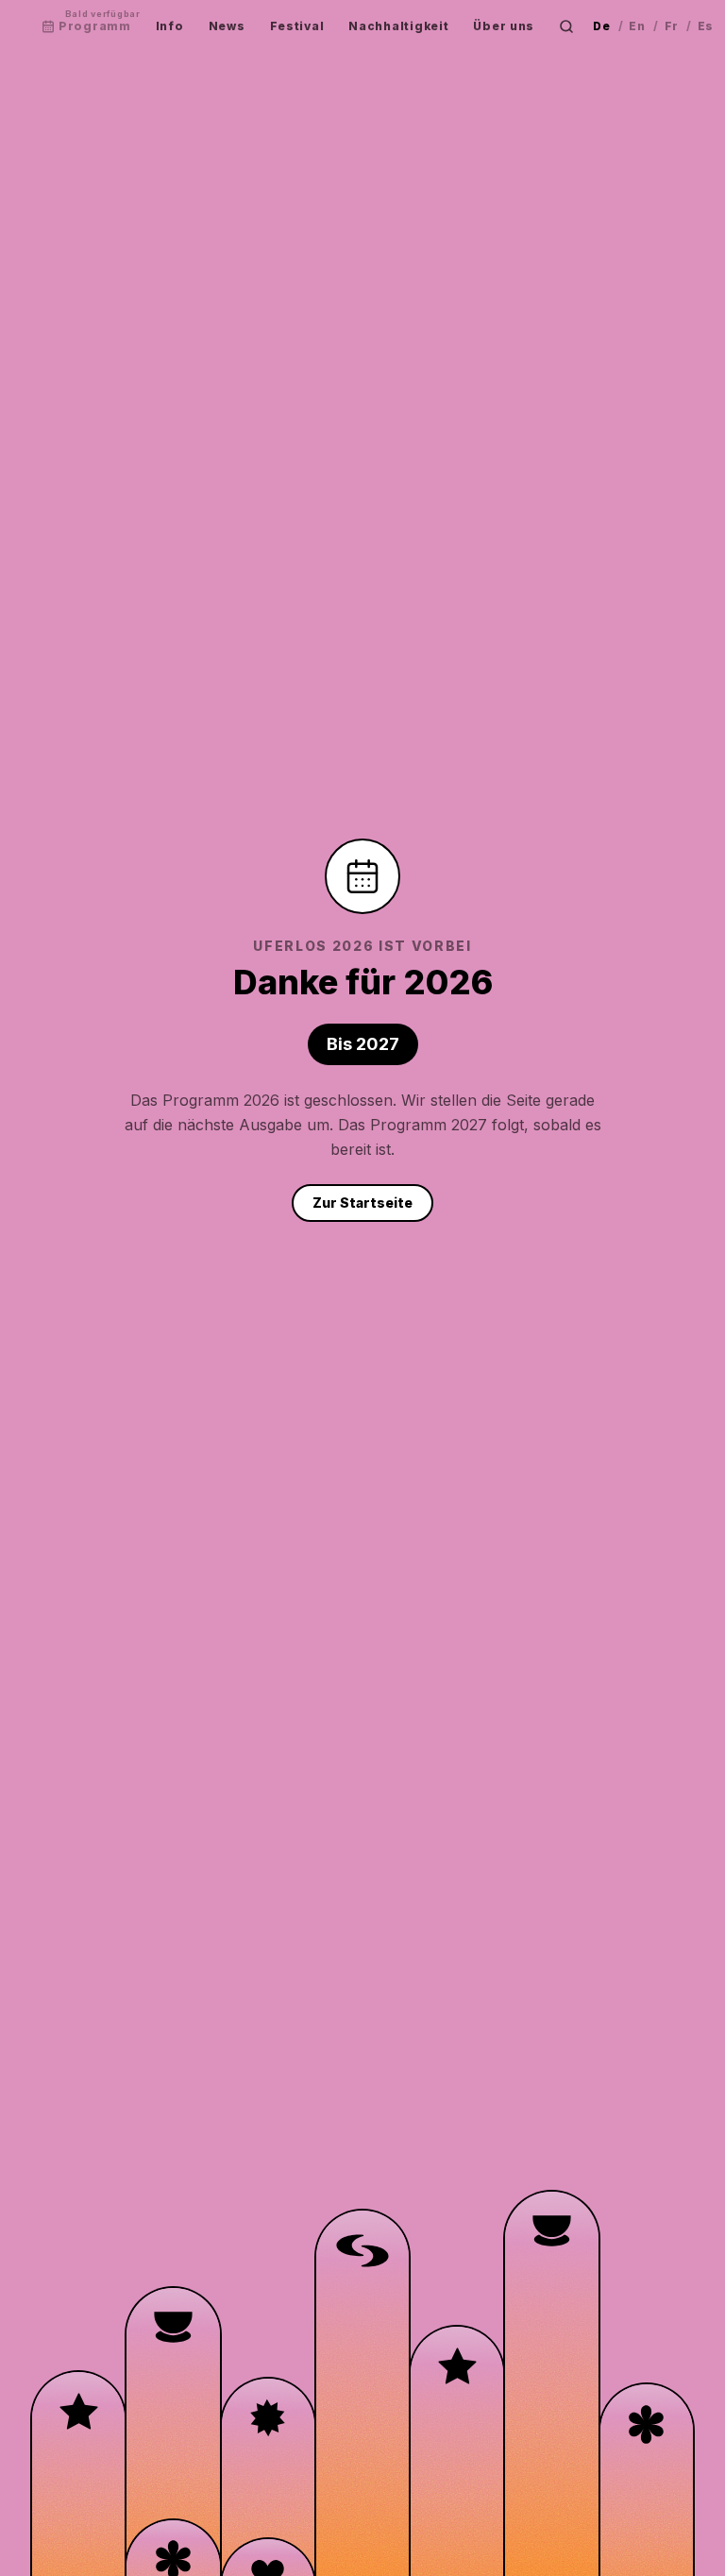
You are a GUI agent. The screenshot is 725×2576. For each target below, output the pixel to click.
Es (706, 26)
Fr (672, 26)
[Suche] (566, 26)
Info (170, 26)
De (601, 26)
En (637, 26)
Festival (297, 26)
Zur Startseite (362, 1203)
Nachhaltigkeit (398, 26)
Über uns (504, 26)
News (227, 26)
